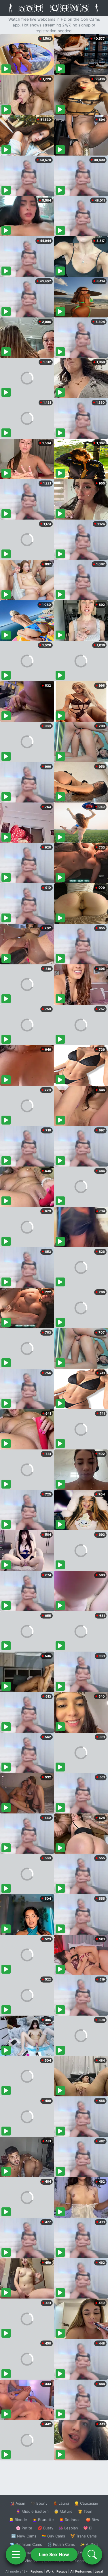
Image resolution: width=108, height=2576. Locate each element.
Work (50, 2571)
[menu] (16, 2554)
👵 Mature (63, 2511)
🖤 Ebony (39, 2503)
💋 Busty (45, 2528)
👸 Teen (85, 2511)
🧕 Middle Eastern (32, 2511)
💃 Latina (61, 2503)
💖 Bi (88, 2528)
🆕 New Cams (24, 2536)
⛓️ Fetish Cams (61, 2544)
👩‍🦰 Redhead (70, 2520)
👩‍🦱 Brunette (43, 2520)
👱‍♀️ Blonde (18, 2520)
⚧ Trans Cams (84, 2536)
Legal (99, 2571)
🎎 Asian (18, 2503)
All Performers (81, 2571)
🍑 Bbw (93, 2520)
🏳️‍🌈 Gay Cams (53, 2536)
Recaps (62, 2571)
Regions (37, 2571)
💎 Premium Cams (26, 2544)
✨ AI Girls (89, 2544)
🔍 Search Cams (84, 2561)
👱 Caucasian (86, 2503)
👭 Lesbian (68, 2528)
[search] (92, 2554)
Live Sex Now (54, 2554)
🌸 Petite (24, 2528)
